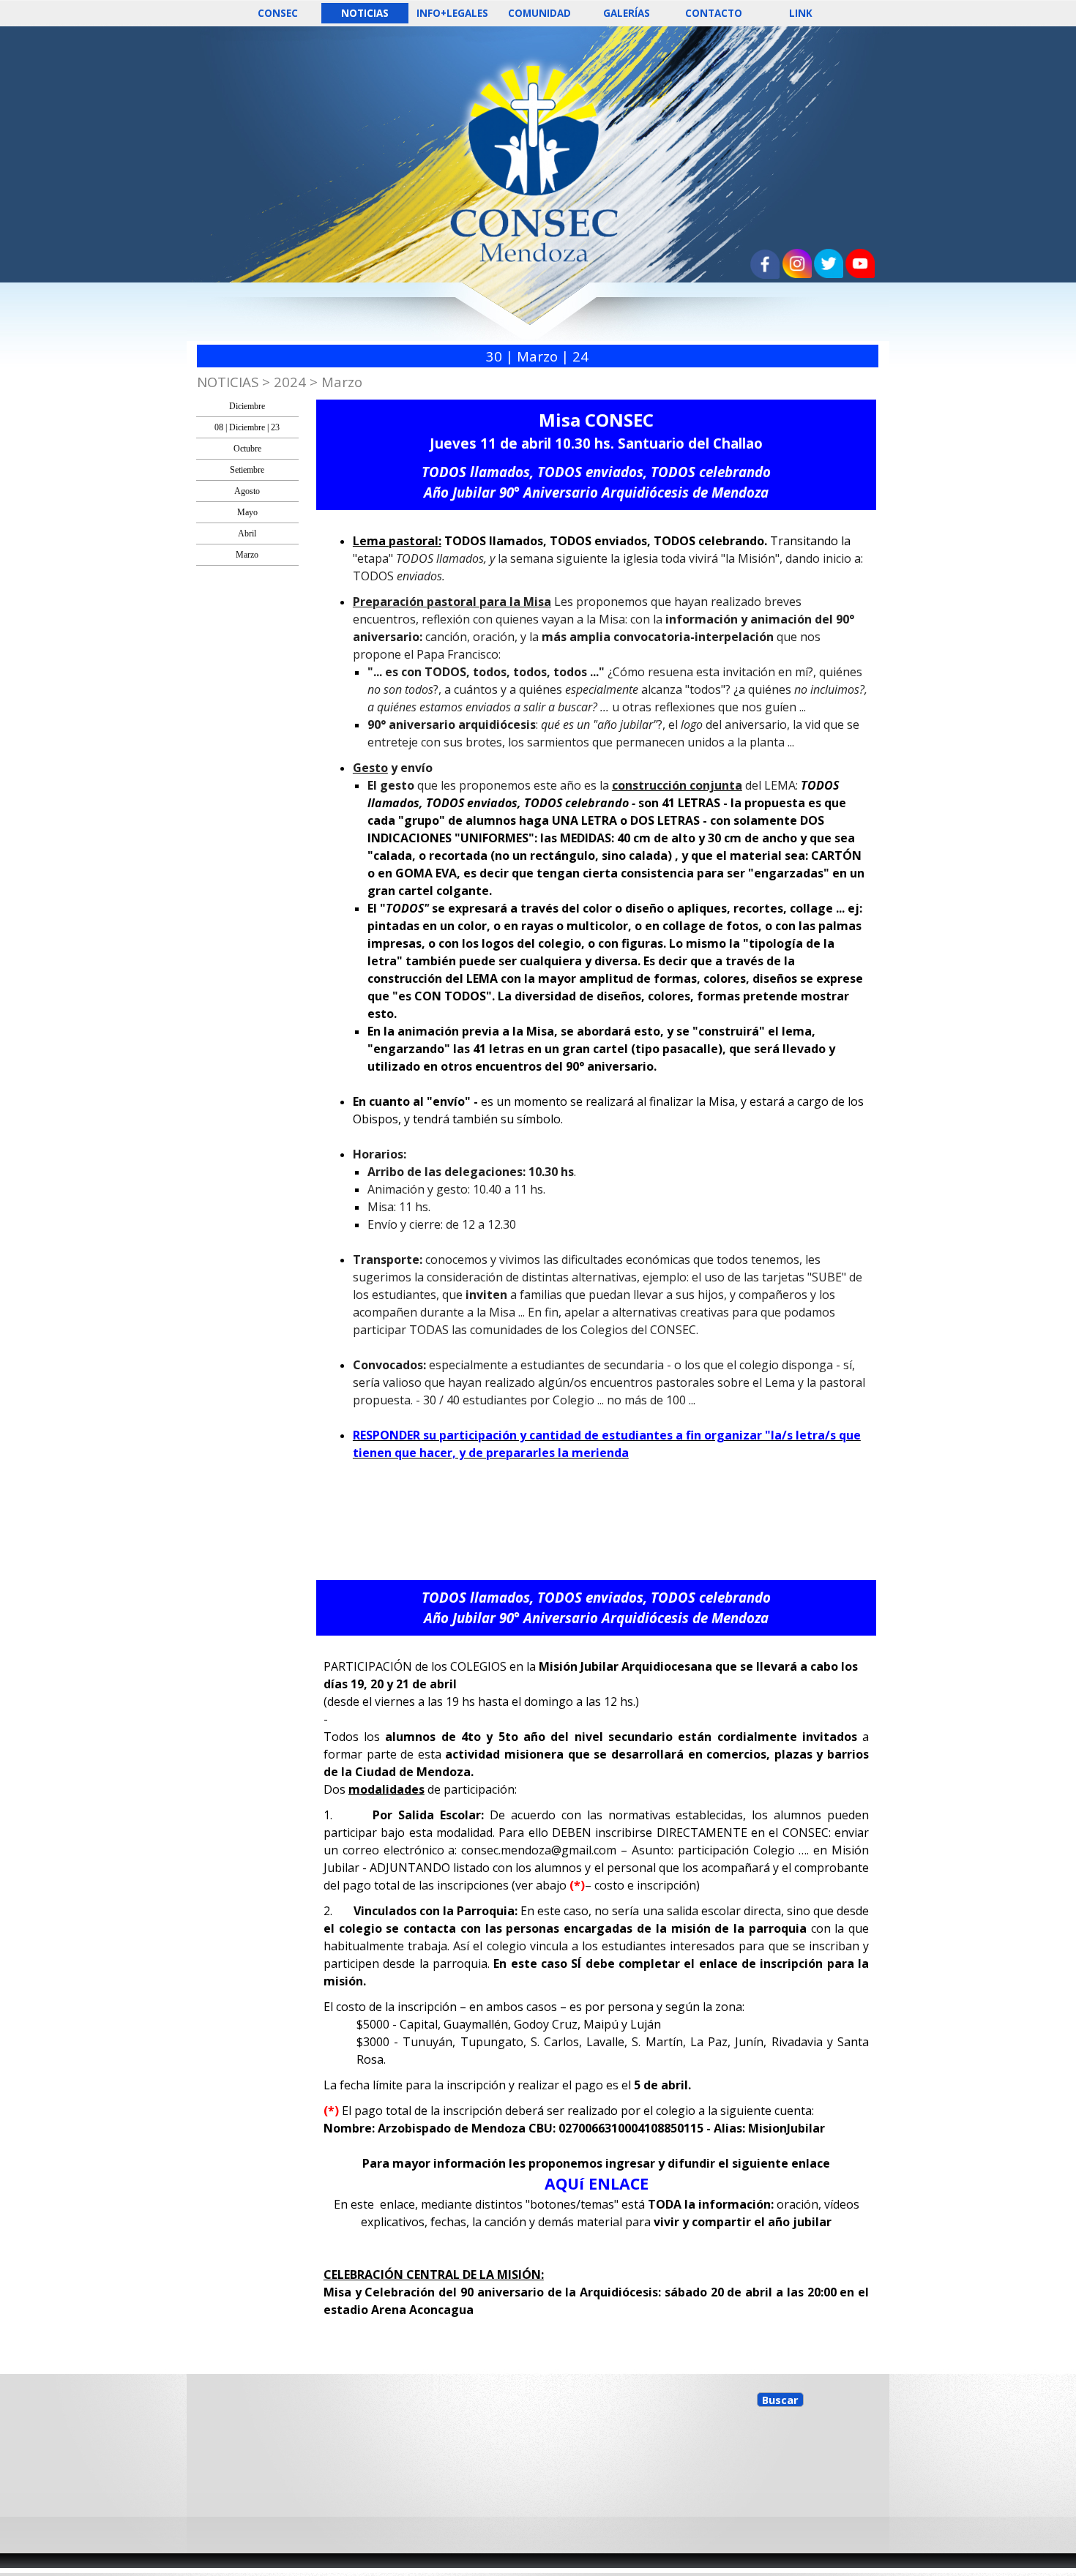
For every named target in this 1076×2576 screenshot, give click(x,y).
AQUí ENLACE (597, 2183)
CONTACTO (714, 13)
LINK (801, 13)
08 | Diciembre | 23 (247, 427)
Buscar (780, 2400)
